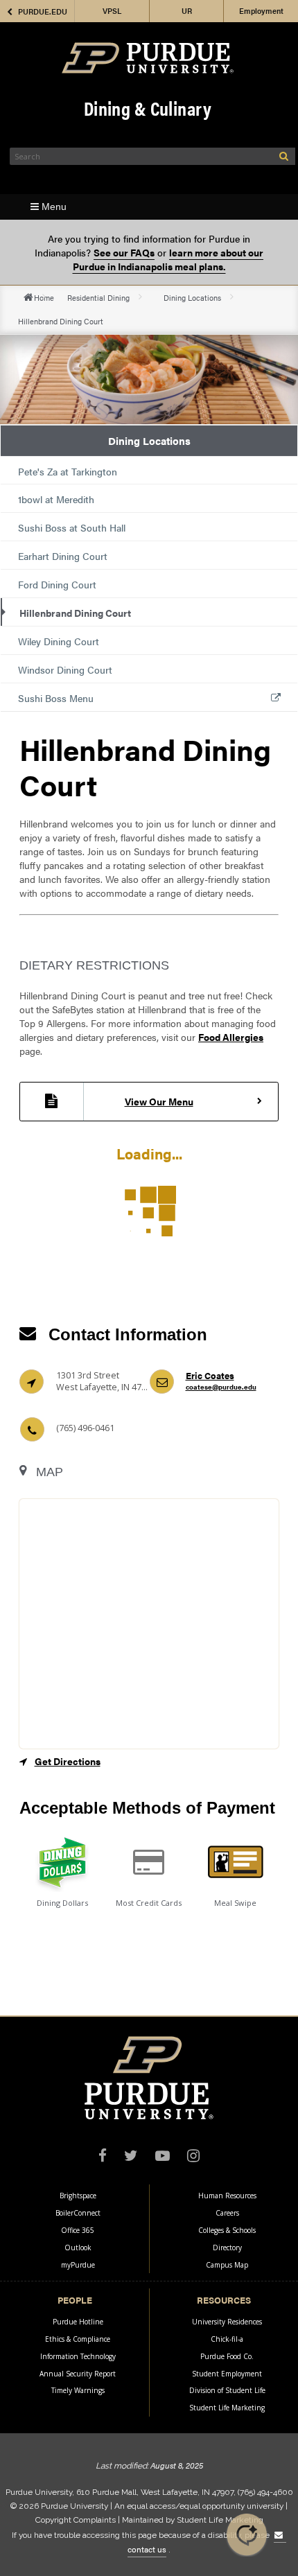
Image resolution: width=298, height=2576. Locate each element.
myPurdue (78, 2265)
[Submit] (284, 156)
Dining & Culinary (148, 108)
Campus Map (227, 2265)
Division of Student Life (227, 2390)
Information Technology (78, 2356)
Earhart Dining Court (63, 556)
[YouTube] (163, 2157)
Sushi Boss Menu (56, 698)
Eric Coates (221, 1381)
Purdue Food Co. (227, 2356)
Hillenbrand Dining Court (75, 613)
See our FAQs (124, 252)
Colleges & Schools (227, 2230)
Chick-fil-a (227, 2339)
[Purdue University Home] (148, 58)
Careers (227, 2213)
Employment (261, 11)
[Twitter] (131, 2157)
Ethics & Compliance (78, 2339)
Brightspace (78, 2196)
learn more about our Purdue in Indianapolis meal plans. (168, 259)
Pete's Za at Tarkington (68, 471)
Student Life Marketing (227, 2408)
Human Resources (227, 2196)
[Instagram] (193, 2157)
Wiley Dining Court (59, 641)
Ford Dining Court (57, 584)
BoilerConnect (78, 2213)
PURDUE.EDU (43, 11)
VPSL (112, 11)
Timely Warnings (78, 2390)
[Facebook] (103, 2157)
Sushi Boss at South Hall (72, 527)
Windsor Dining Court (65, 669)
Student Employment (227, 2374)
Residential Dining (98, 297)
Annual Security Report (78, 2374)
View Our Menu (159, 1101)
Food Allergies (231, 1037)
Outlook (78, 2248)
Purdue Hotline (78, 2322)
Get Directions (68, 1761)
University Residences (227, 2322)
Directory (227, 2248)
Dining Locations (192, 297)
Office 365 (78, 2230)
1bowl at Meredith (56, 499)
